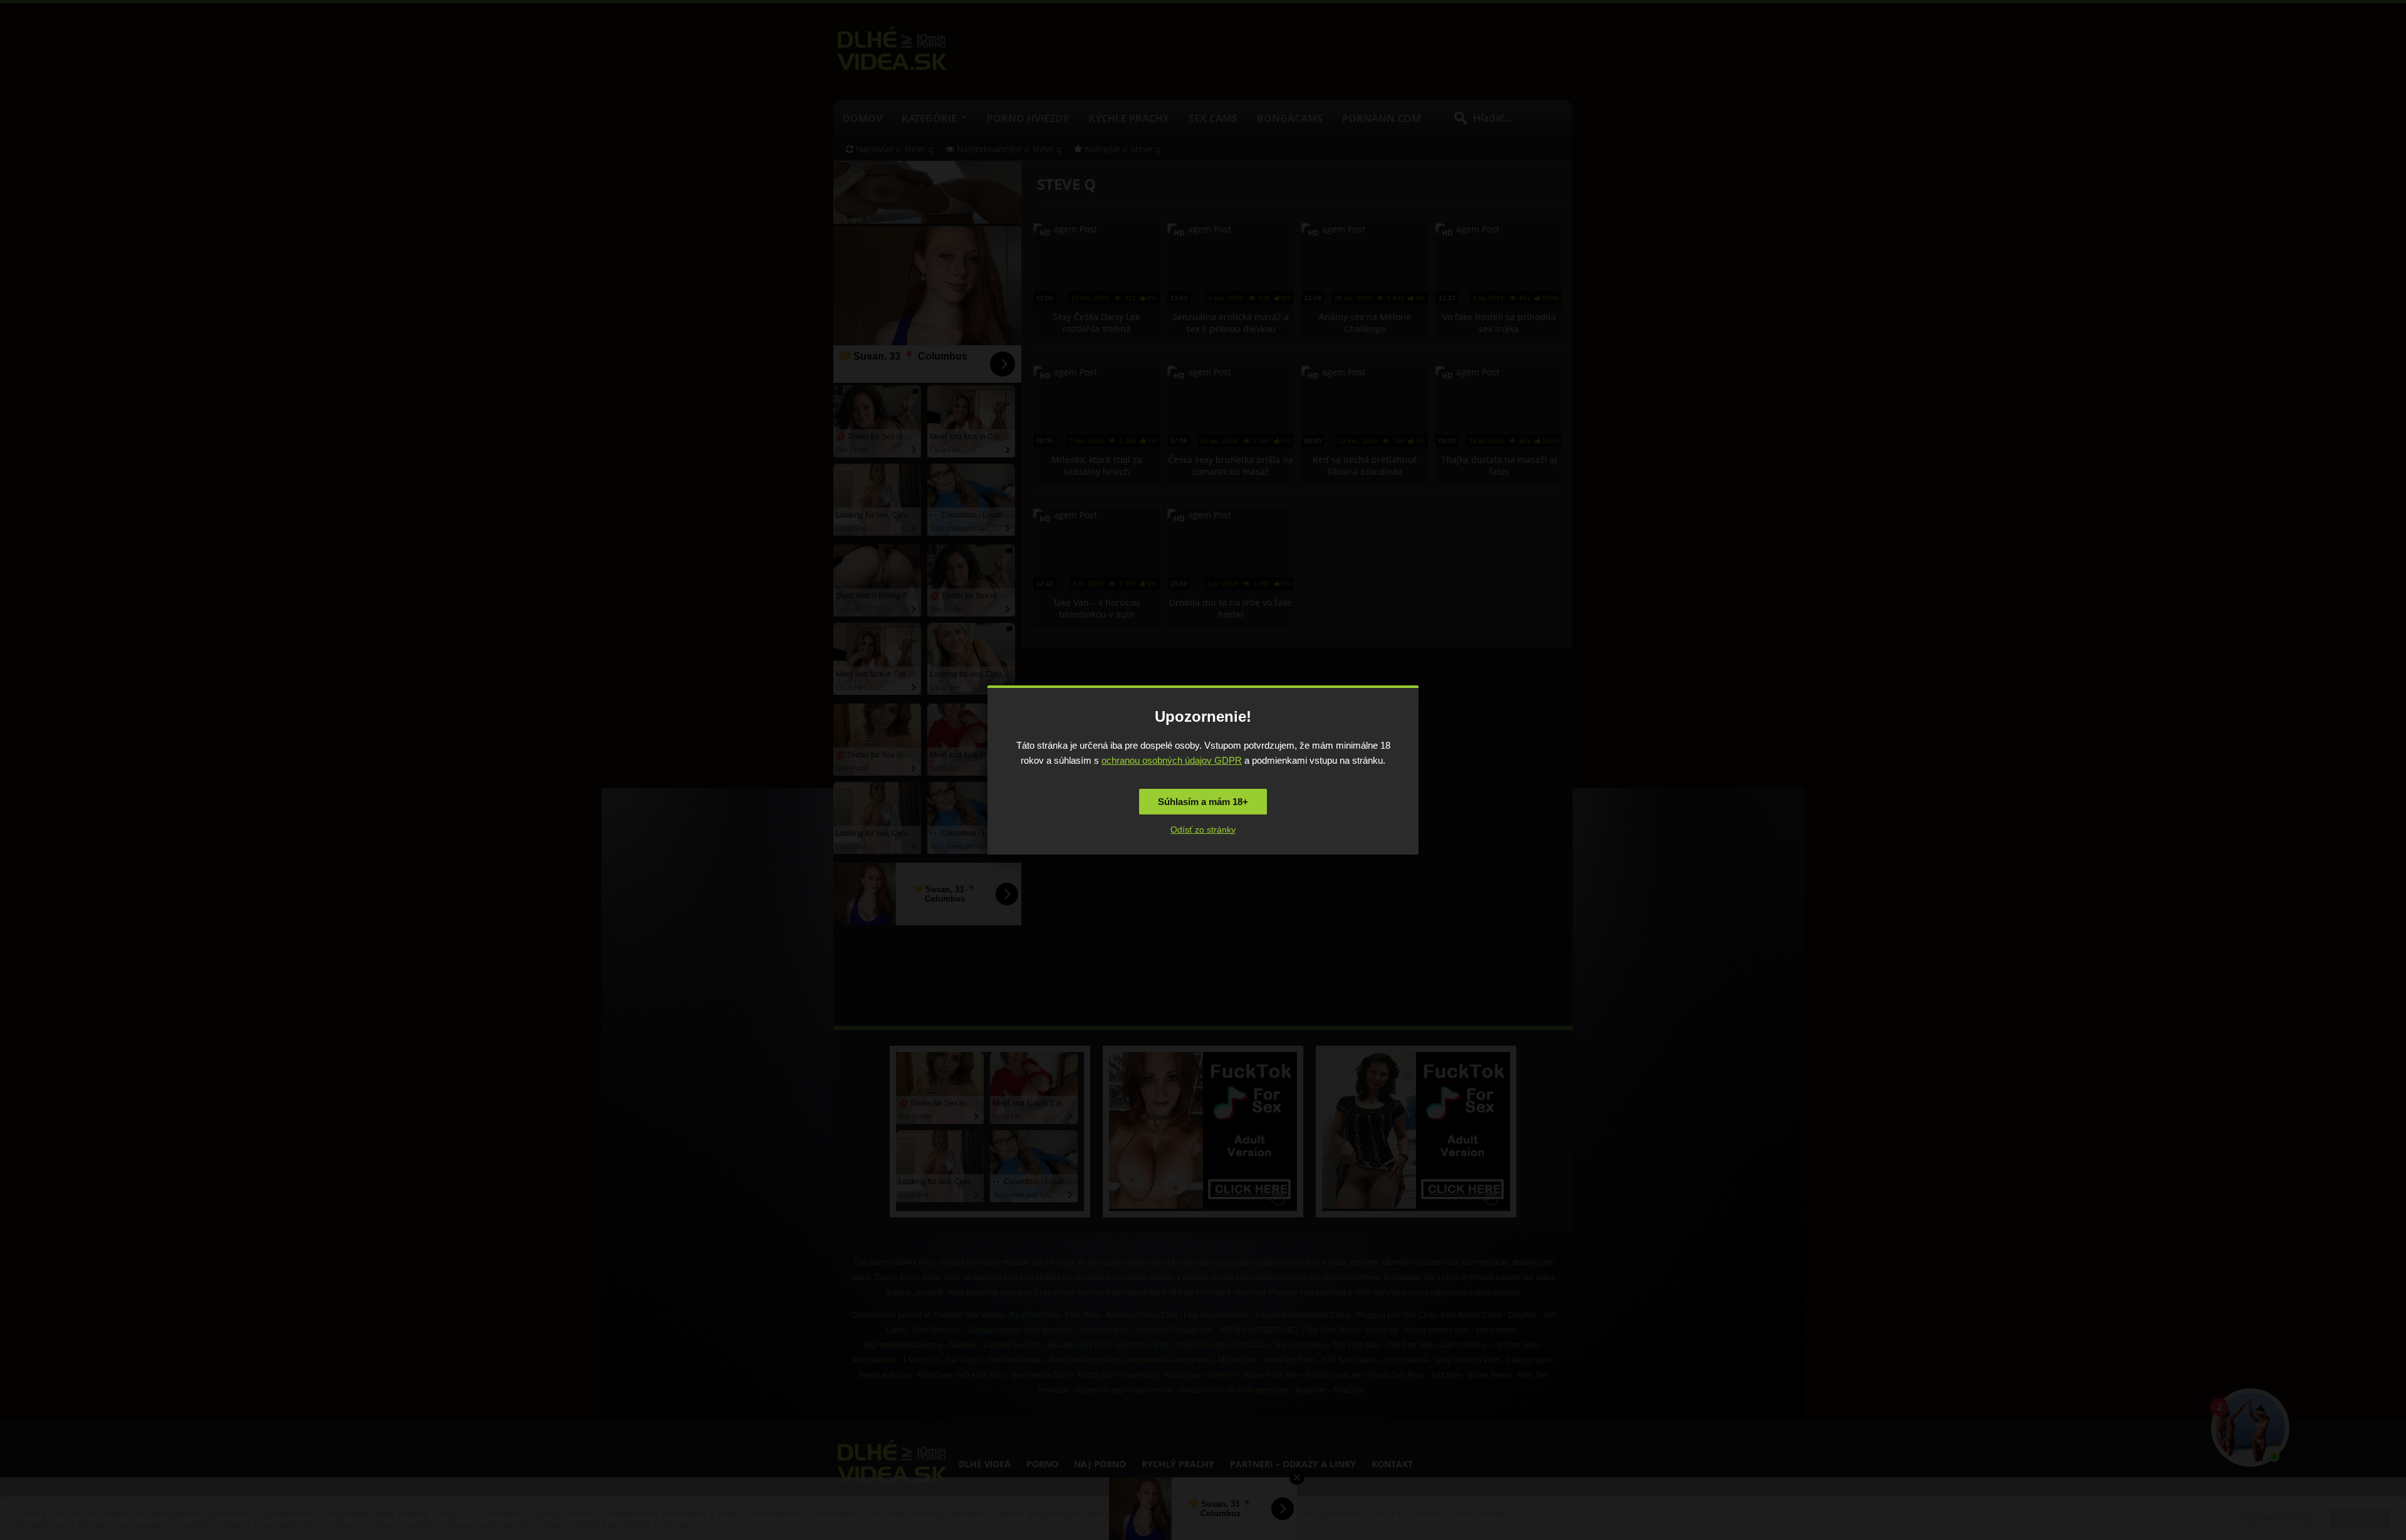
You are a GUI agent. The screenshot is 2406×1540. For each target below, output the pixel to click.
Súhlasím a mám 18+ (1203, 802)
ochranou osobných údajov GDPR (1172, 760)
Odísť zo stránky (1203, 830)
